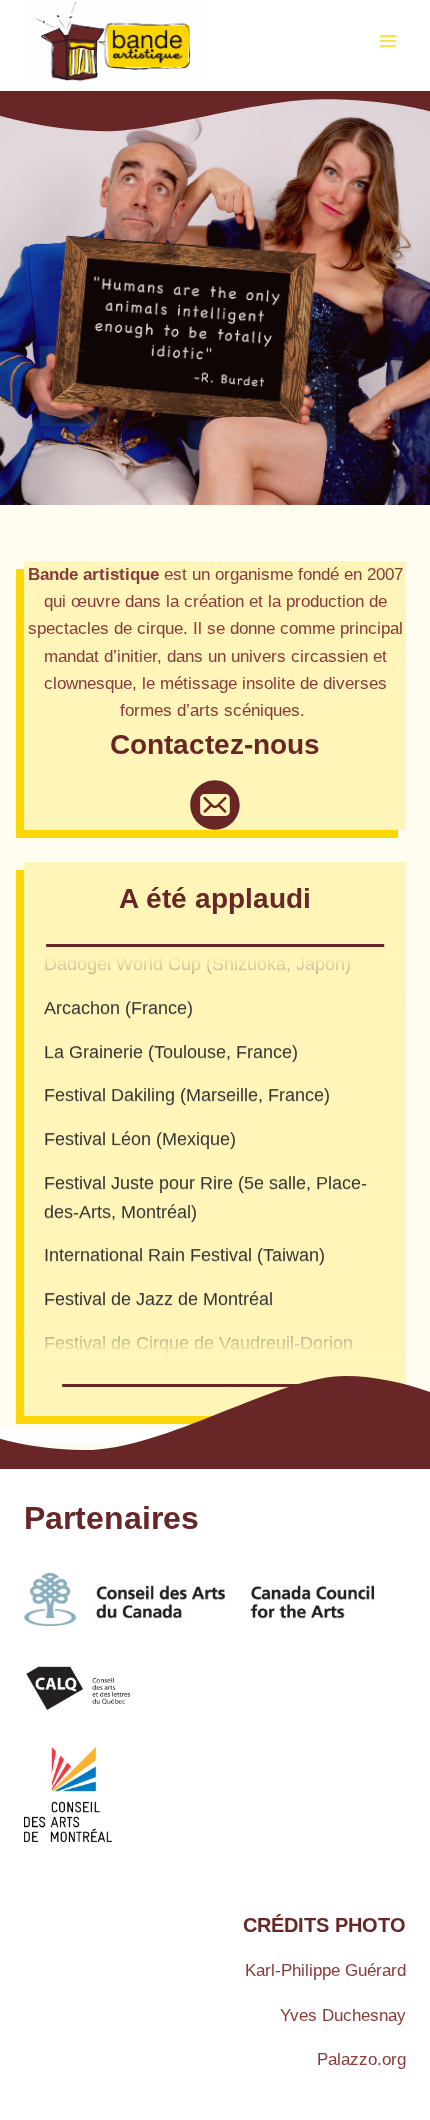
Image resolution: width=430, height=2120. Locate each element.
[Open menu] (387, 40)
